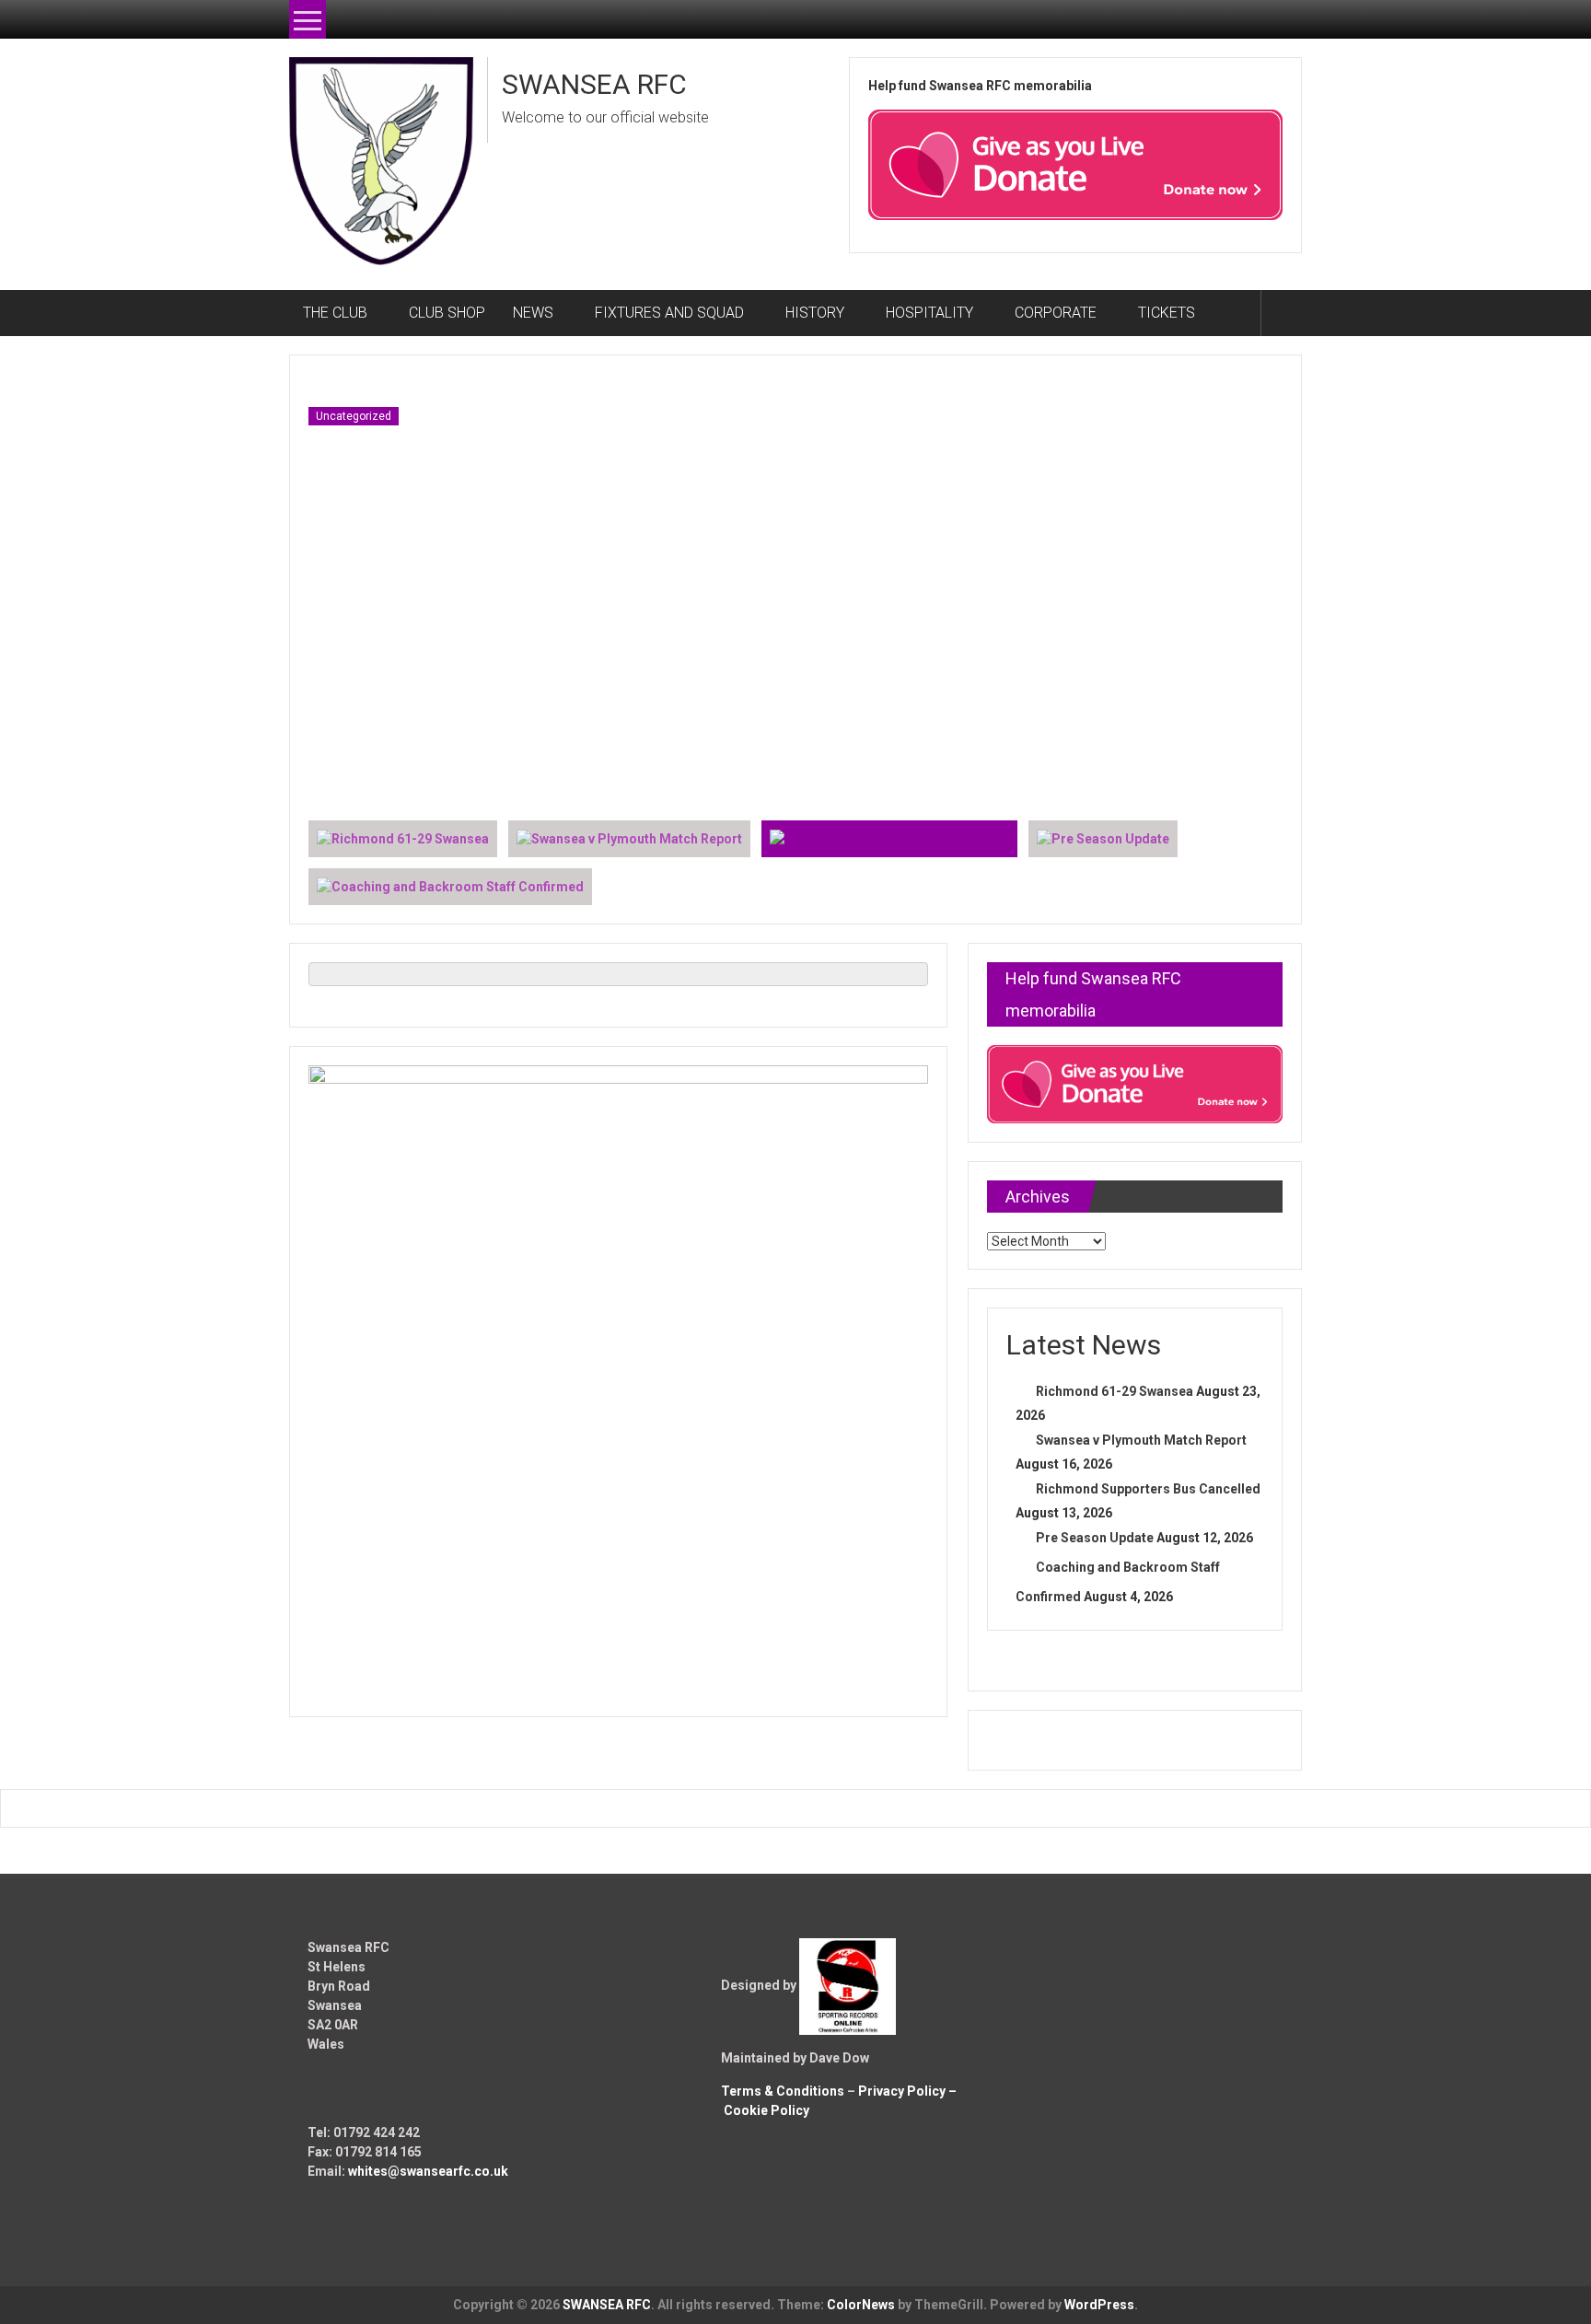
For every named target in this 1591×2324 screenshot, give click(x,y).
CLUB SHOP (447, 313)
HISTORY (815, 313)
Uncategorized (354, 416)
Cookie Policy (766, 2110)
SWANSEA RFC (594, 84)
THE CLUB (335, 313)
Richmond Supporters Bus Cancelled (1148, 1489)
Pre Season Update (1095, 1538)
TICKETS (1167, 313)
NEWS (533, 313)
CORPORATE (1056, 313)
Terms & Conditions (783, 2091)
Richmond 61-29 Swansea (1115, 1391)
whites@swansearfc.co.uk (428, 2171)
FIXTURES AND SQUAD (669, 313)
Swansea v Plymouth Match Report (1141, 1440)
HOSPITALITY (929, 313)
